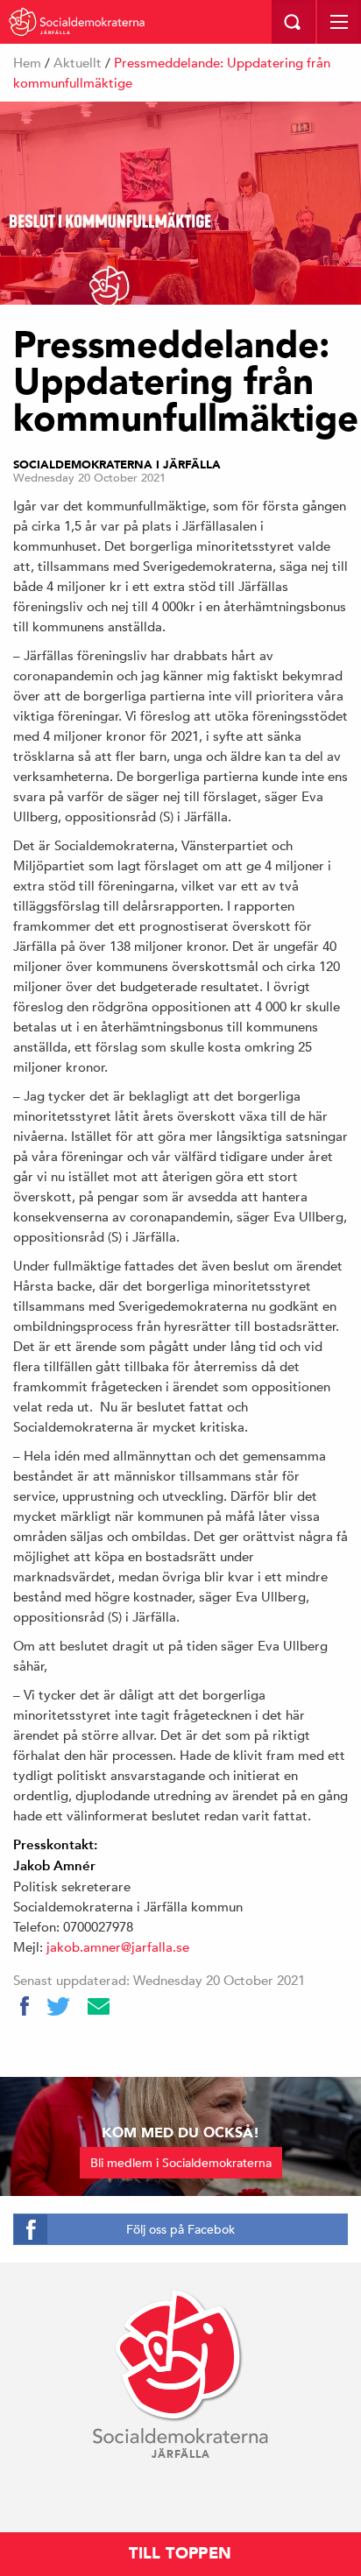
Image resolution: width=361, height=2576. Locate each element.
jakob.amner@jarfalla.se (118, 1947)
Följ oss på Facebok (180, 2229)
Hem (27, 63)
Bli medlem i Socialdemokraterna (181, 2163)
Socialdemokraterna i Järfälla (117, 465)
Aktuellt (78, 63)
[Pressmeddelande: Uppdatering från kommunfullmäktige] (180, 203)
